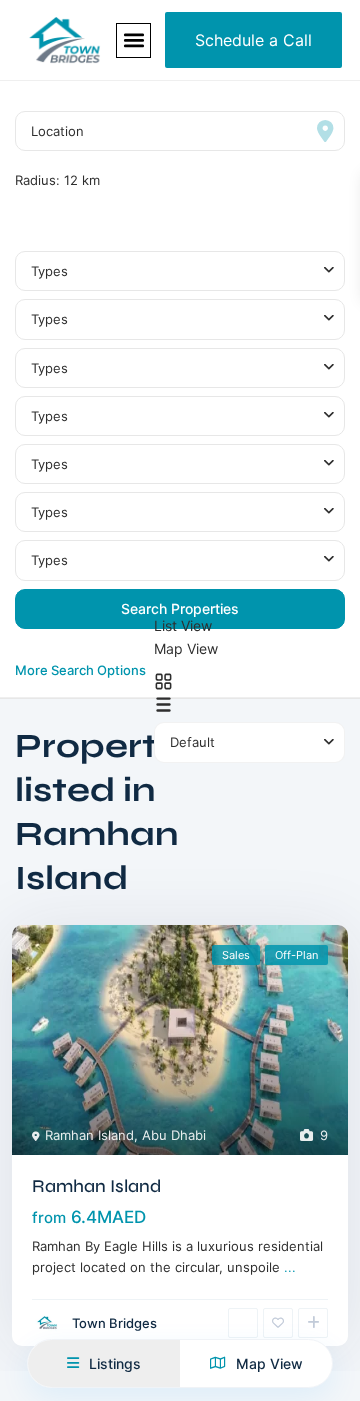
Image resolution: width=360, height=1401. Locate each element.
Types (49, 271)
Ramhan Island (89, 1135)
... (290, 1267)
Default (192, 742)
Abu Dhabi (174, 1135)
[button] (133, 40)
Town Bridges (114, 1323)
